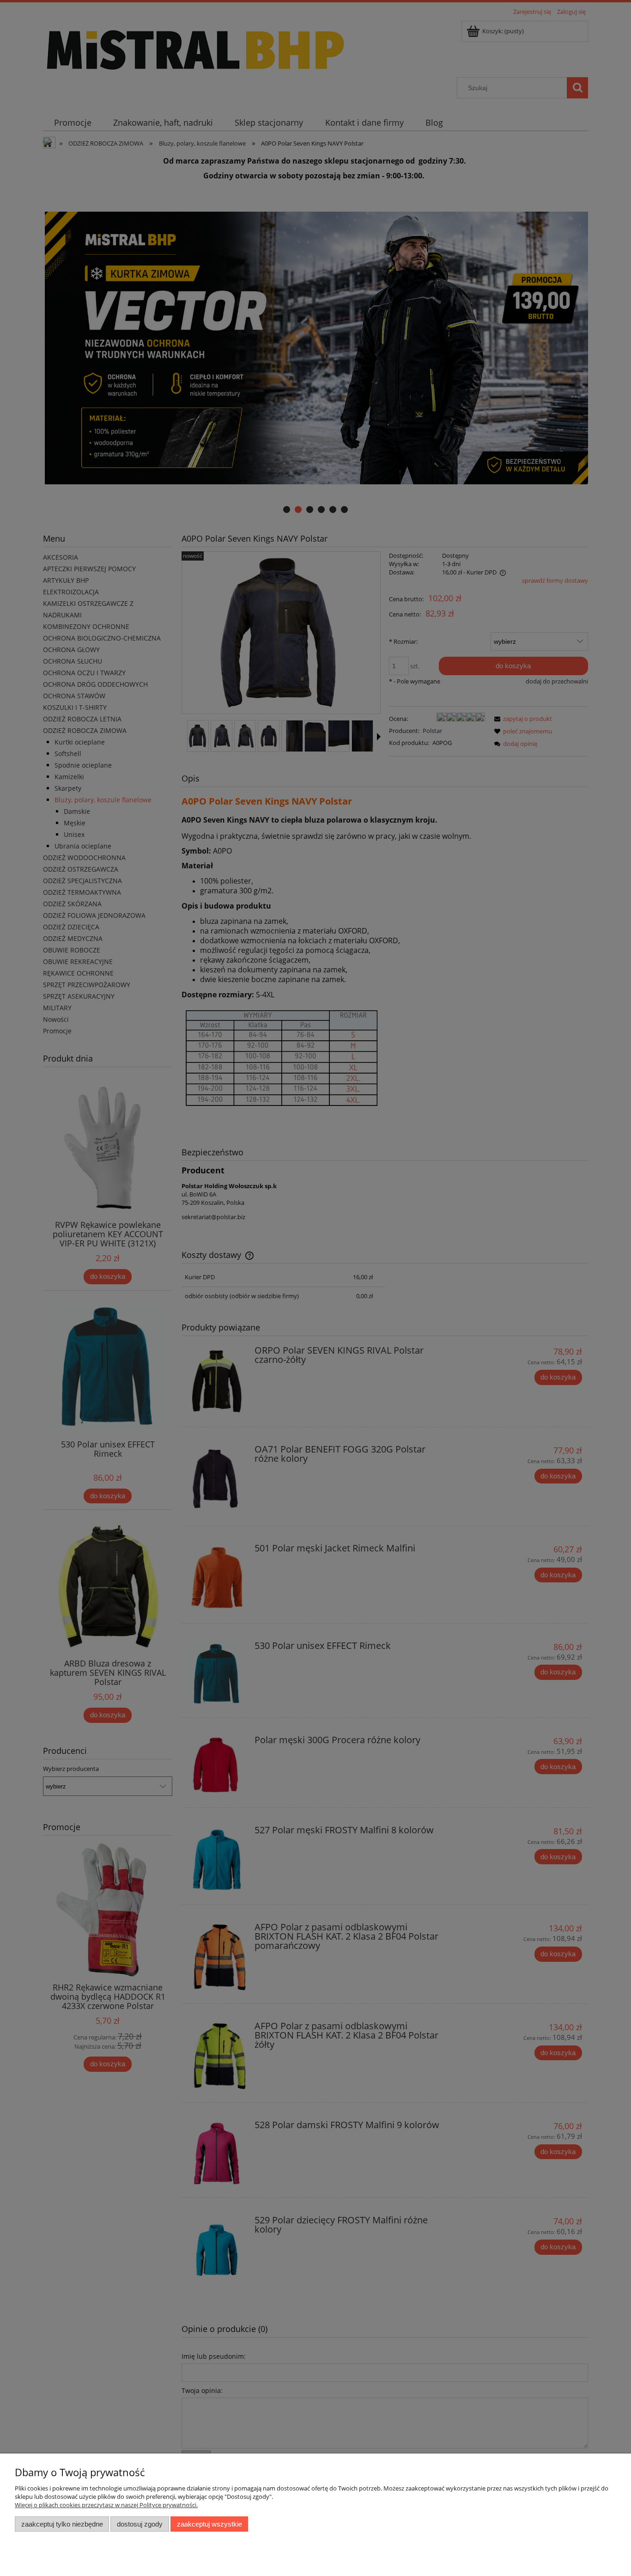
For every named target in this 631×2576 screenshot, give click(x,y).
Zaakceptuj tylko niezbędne (62, 2524)
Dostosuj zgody (140, 2524)
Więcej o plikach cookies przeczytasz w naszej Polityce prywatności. (106, 2505)
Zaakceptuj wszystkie (209, 2524)
